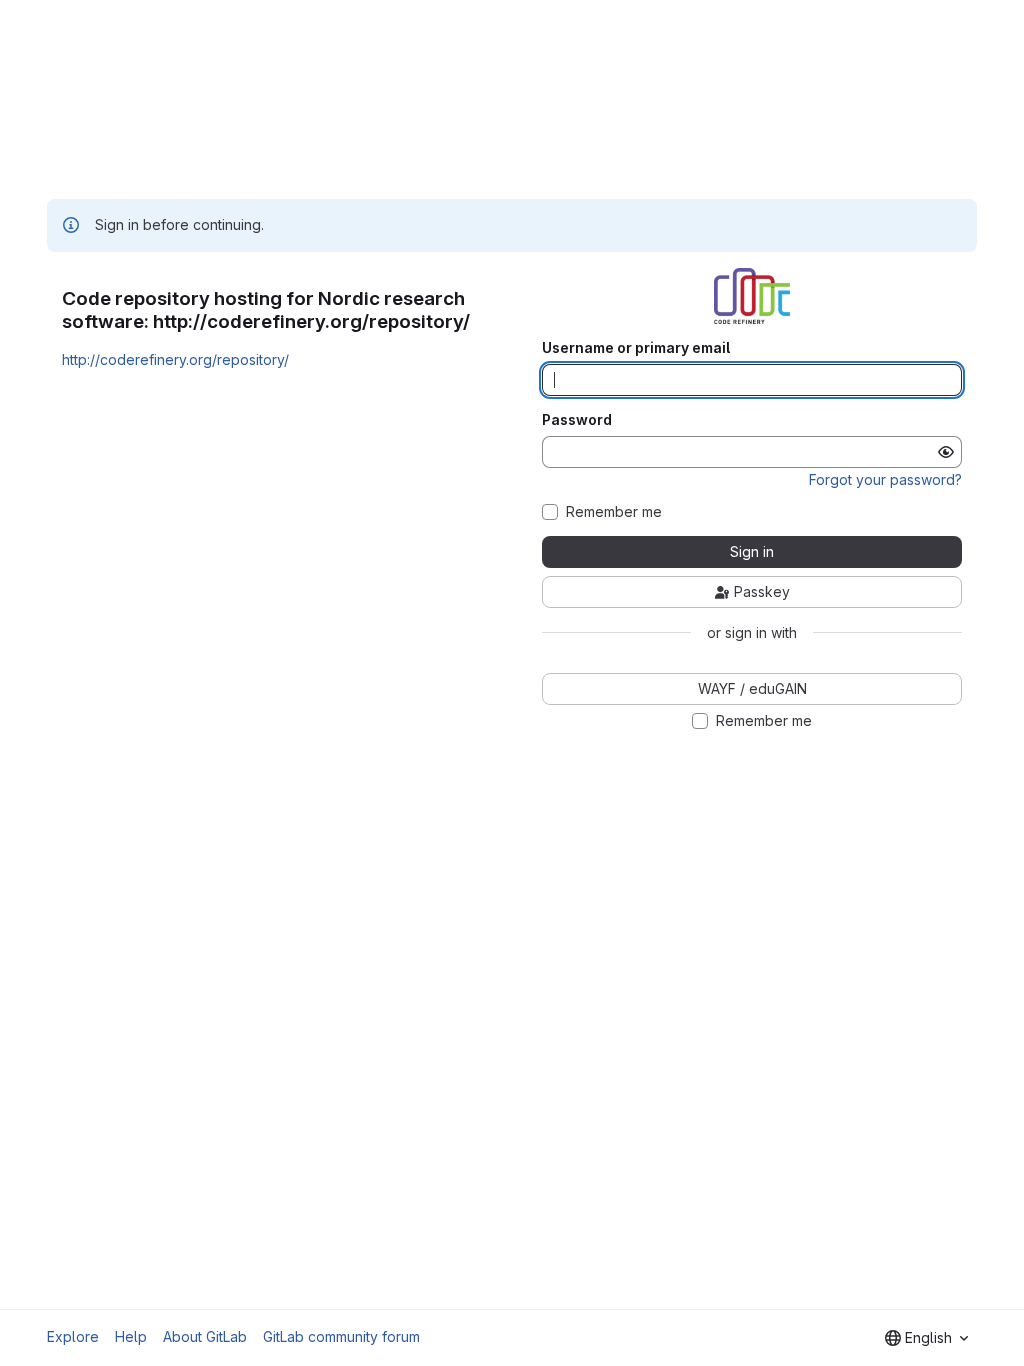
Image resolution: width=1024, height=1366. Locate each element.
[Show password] (946, 452)
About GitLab (205, 1336)
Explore (73, 1336)
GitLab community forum (341, 1336)
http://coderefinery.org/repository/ (175, 359)
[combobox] (926, 1338)
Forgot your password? (885, 479)
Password (577, 420)
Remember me (614, 512)
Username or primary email (636, 348)
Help (131, 1336)
